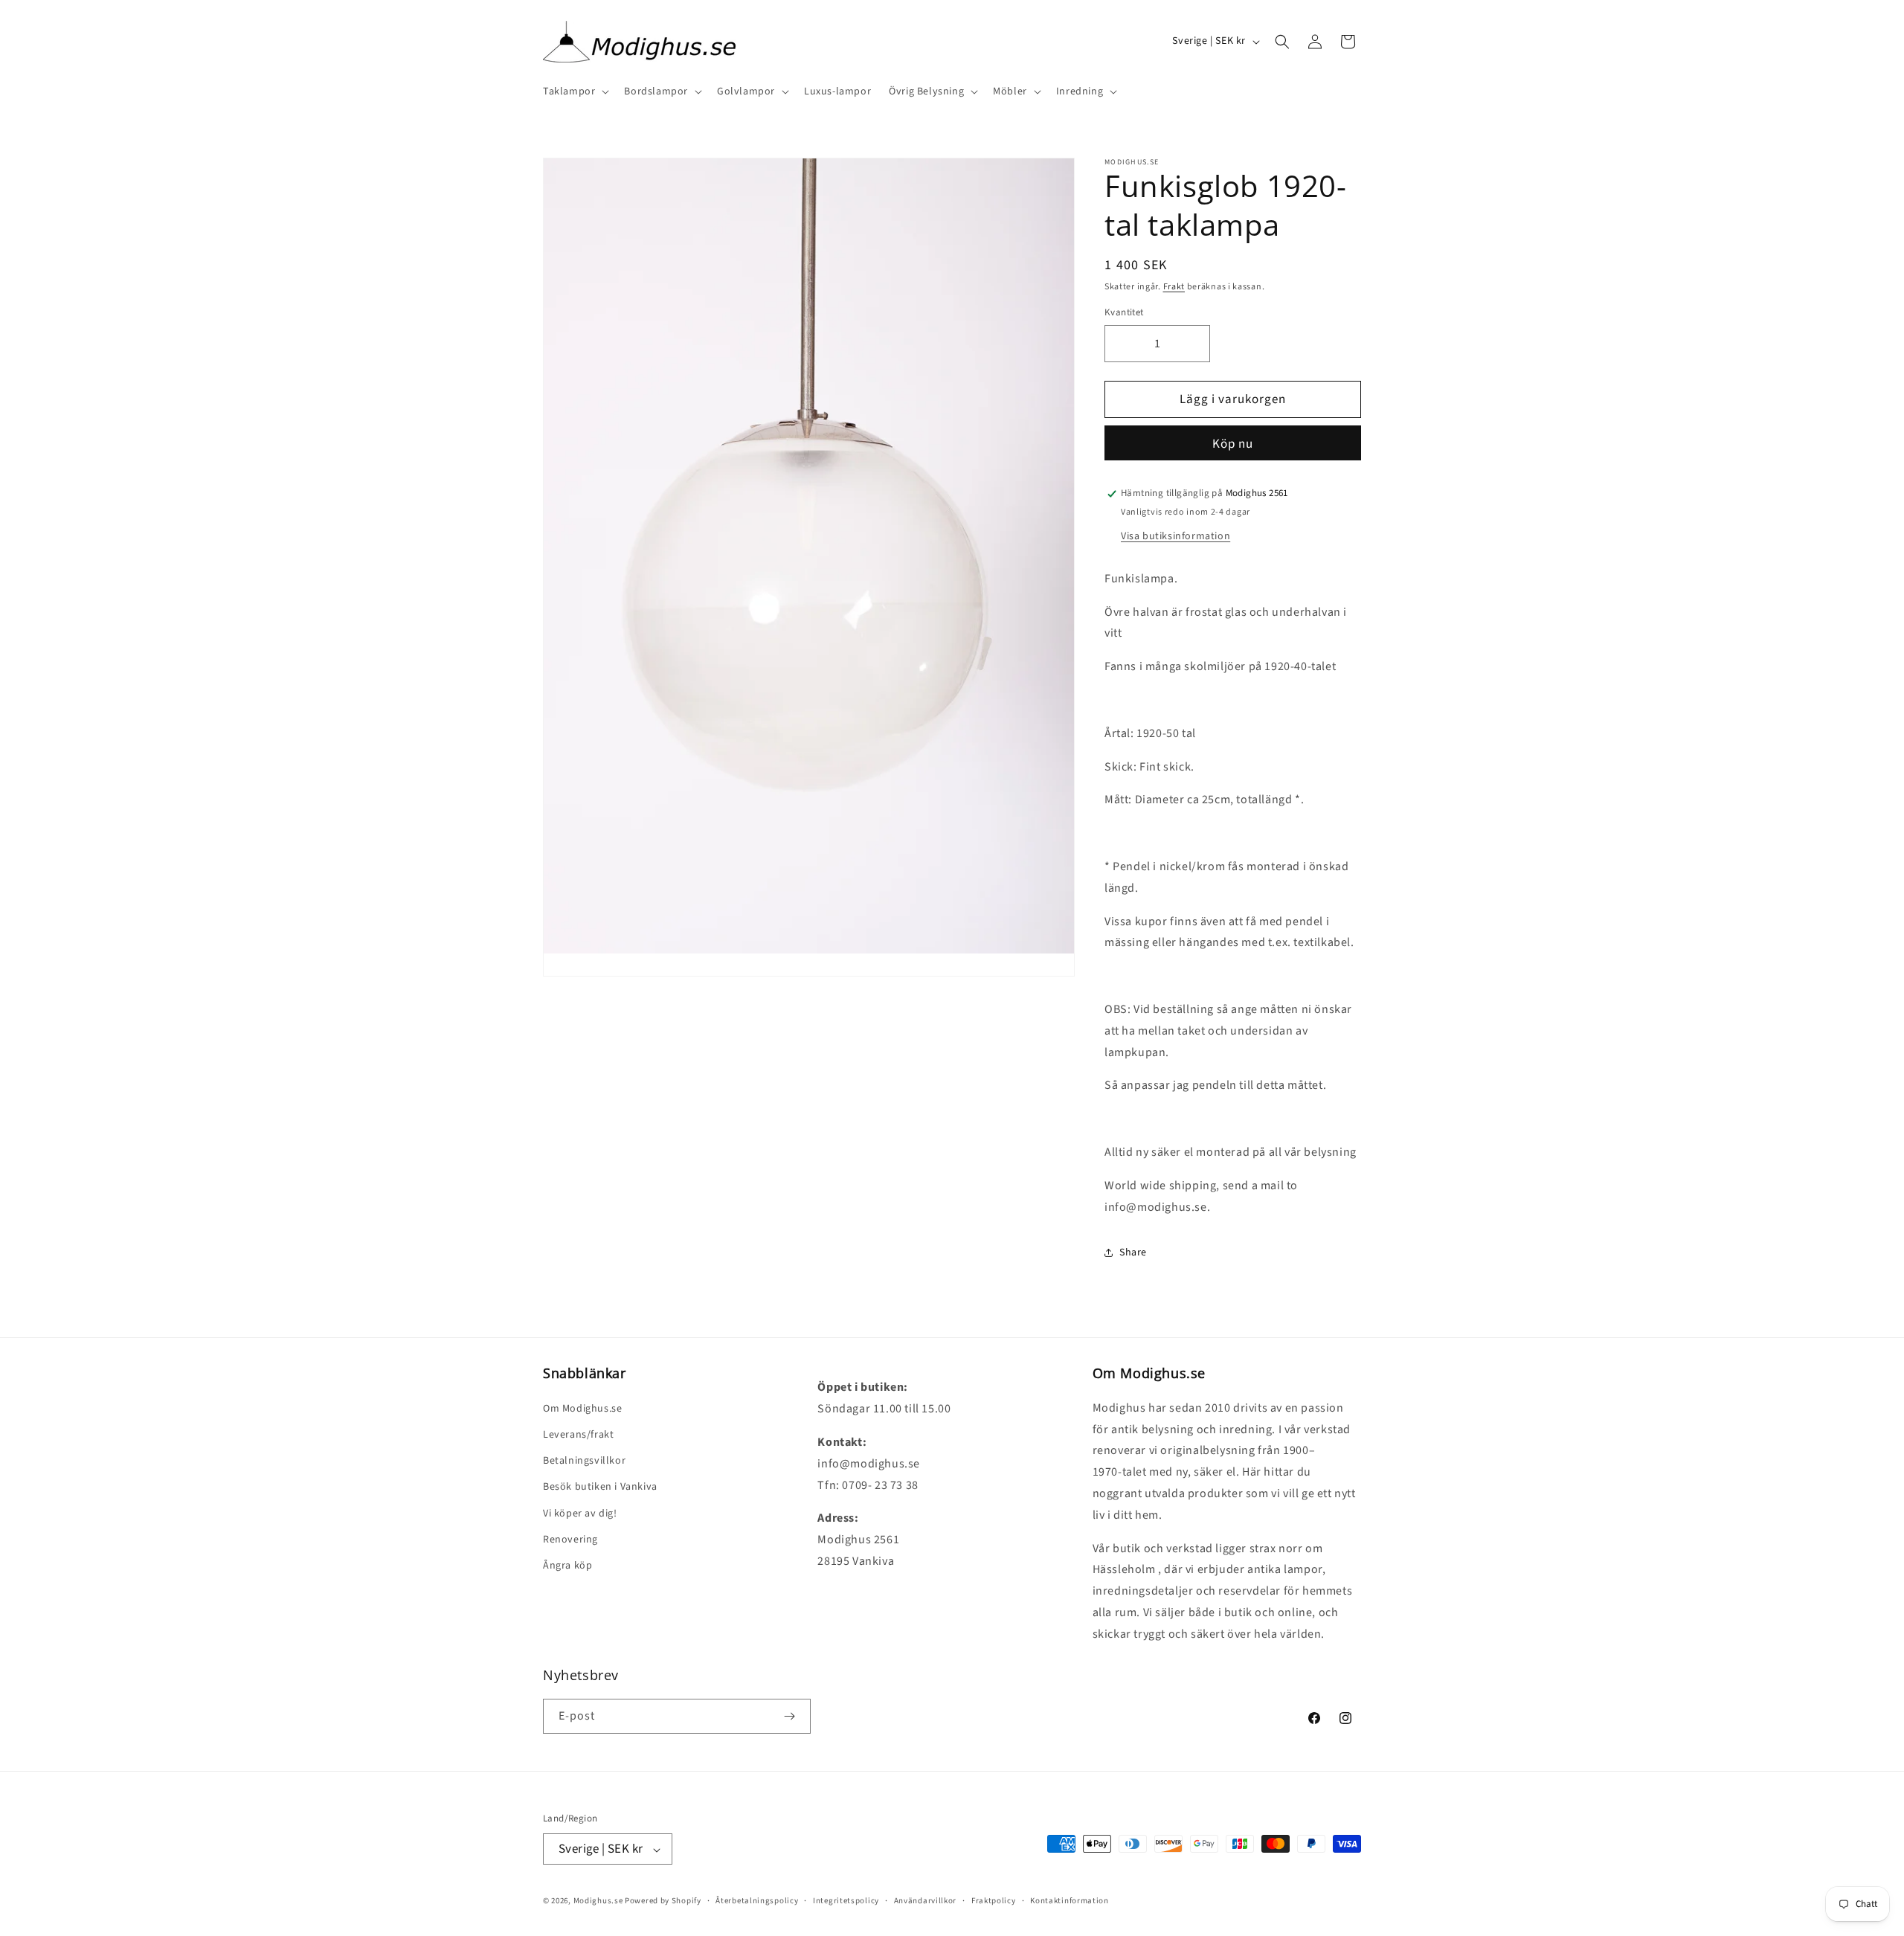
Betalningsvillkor (584, 1460)
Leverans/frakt (578, 1434)
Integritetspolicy (846, 1901)
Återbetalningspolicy (757, 1901)
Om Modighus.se (582, 1408)
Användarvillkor (926, 1901)
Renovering (570, 1539)
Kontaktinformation (1070, 1901)
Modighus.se (598, 1901)
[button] (575, 91)
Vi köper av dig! (580, 1513)
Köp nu (1233, 444)
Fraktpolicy (994, 1901)
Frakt (1174, 287)
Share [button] (1133, 1252)
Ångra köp (567, 1565)
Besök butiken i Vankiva (600, 1487)
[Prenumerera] (789, 1716)
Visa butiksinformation (1175, 536)
